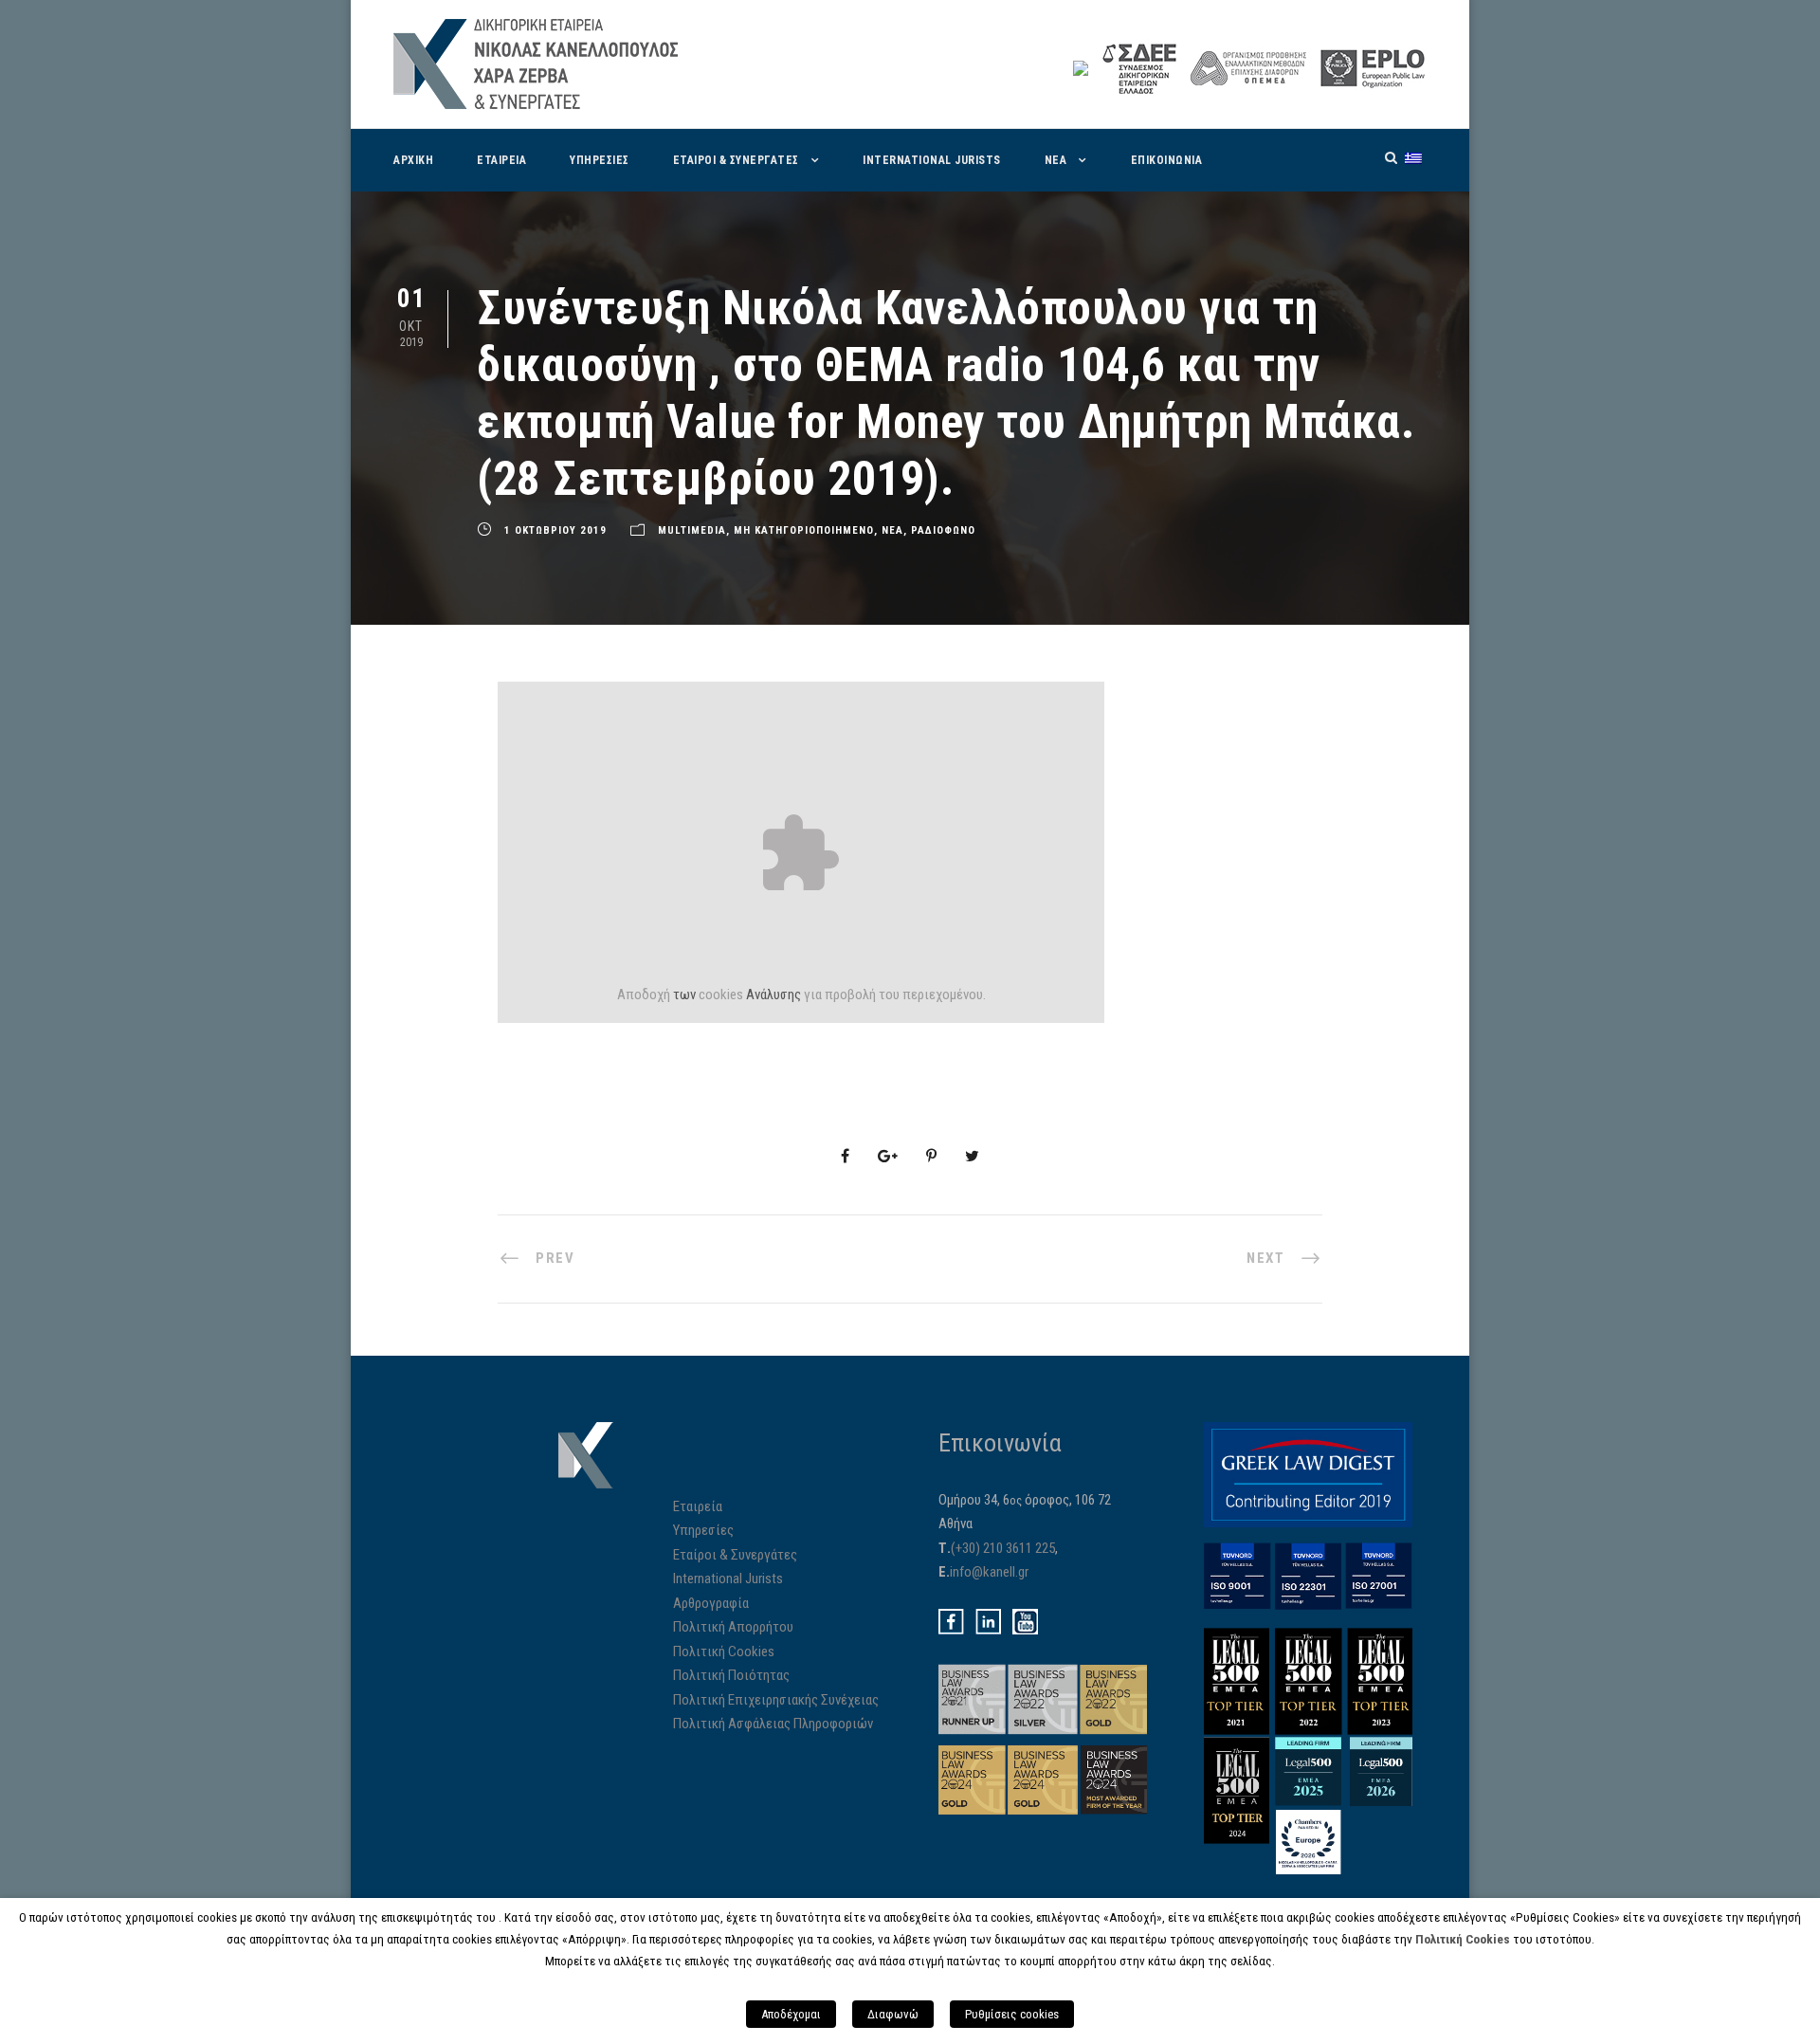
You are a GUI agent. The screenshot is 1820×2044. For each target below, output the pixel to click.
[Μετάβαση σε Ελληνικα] (1413, 158)
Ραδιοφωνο (943, 530)
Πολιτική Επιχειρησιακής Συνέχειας (776, 1700)
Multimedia (692, 530)
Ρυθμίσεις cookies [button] (1012, 2014)
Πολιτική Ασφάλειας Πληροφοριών (773, 1724)
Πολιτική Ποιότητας (731, 1675)
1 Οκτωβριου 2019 (555, 530)
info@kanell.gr (989, 1572)
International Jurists (932, 160)
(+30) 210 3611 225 (1003, 1548)
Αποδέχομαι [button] (791, 2014)
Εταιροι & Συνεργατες (736, 160)
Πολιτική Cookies (724, 1652)
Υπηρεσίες (703, 1530)
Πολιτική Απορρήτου (733, 1627)
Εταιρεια (501, 160)
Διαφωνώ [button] (893, 2014)
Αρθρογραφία (711, 1603)
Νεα (1056, 160)
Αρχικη (413, 160)
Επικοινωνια (1167, 160)
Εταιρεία (698, 1506)
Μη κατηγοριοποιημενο (804, 530)
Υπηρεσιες (600, 160)
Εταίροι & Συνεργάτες (735, 1555)
